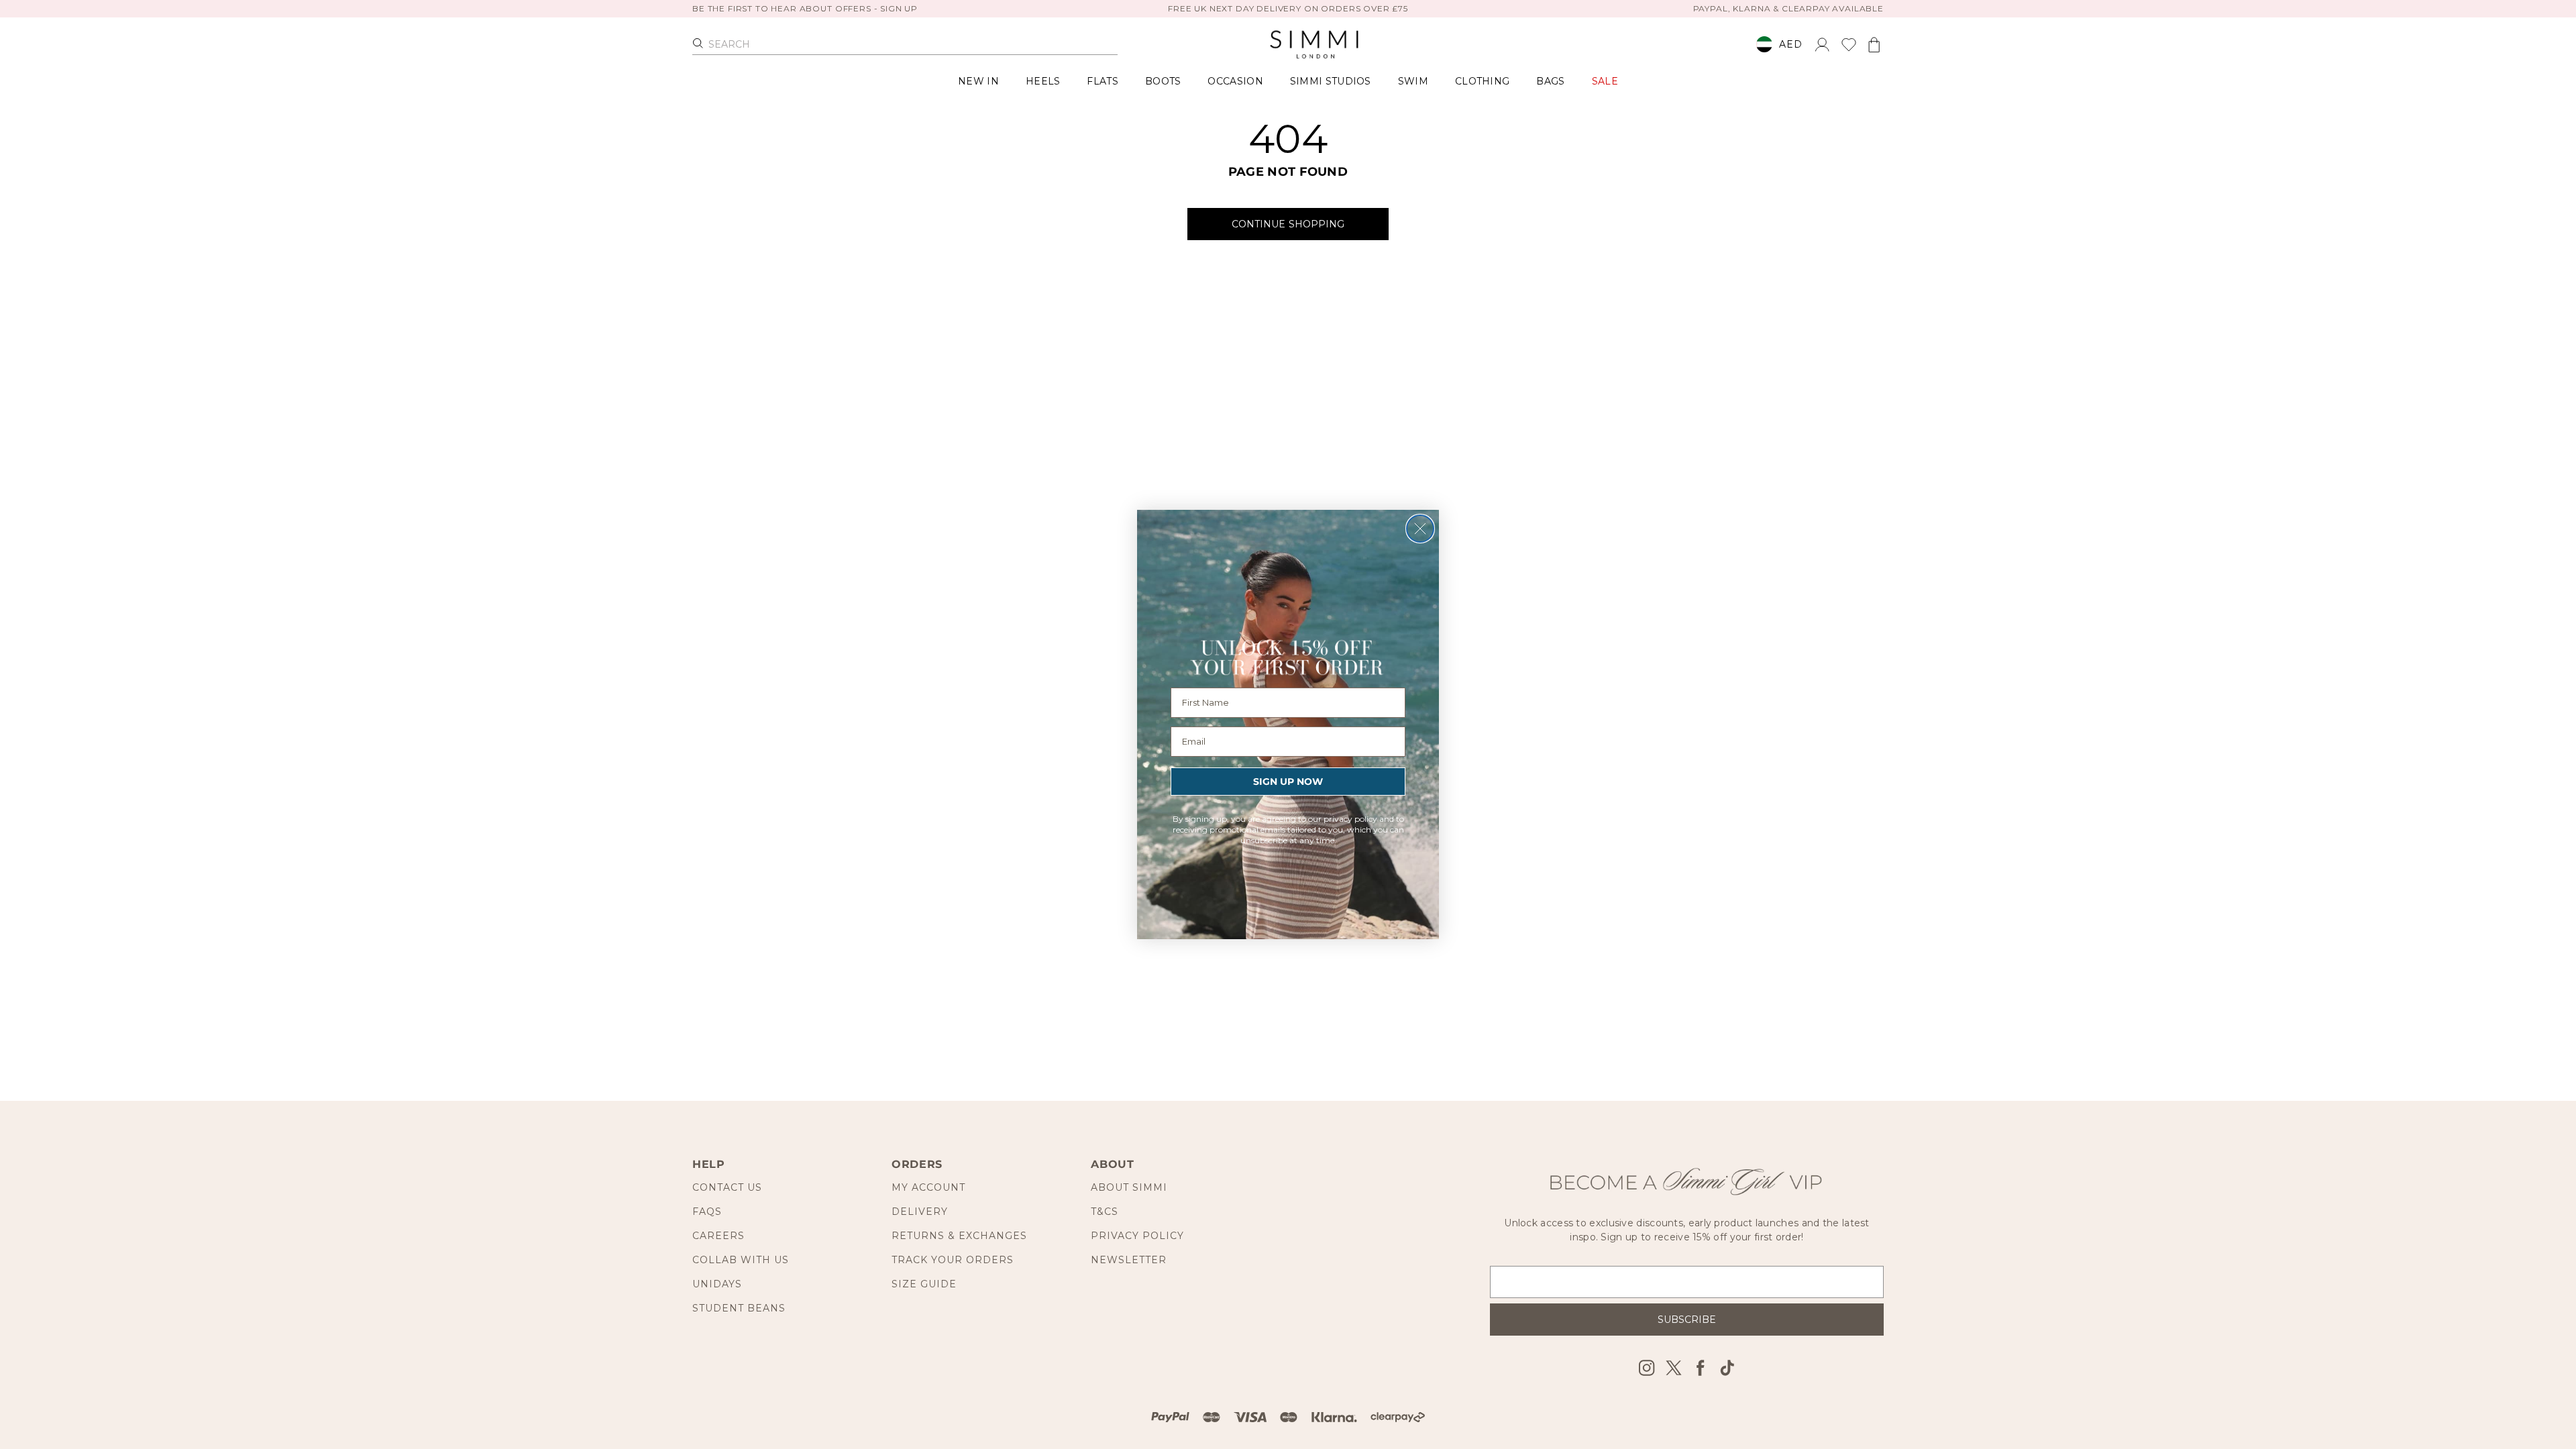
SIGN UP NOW (1288, 782)
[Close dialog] (1420, 529)
